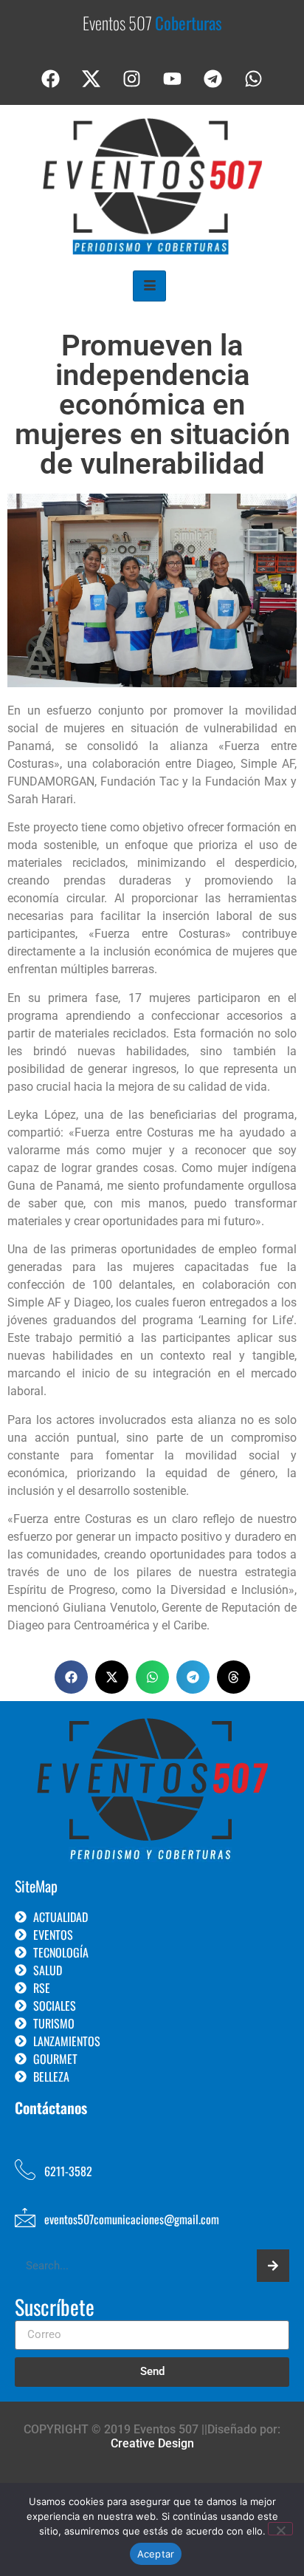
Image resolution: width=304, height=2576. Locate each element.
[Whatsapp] (254, 79)
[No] (280, 2529)
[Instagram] (132, 79)
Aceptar (156, 2554)
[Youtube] (173, 79)
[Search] (273, 2266)
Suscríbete (55, 2308)
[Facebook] (51, 79)
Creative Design (152, 2443)
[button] (71, 1677)
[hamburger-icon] (149, 286)
